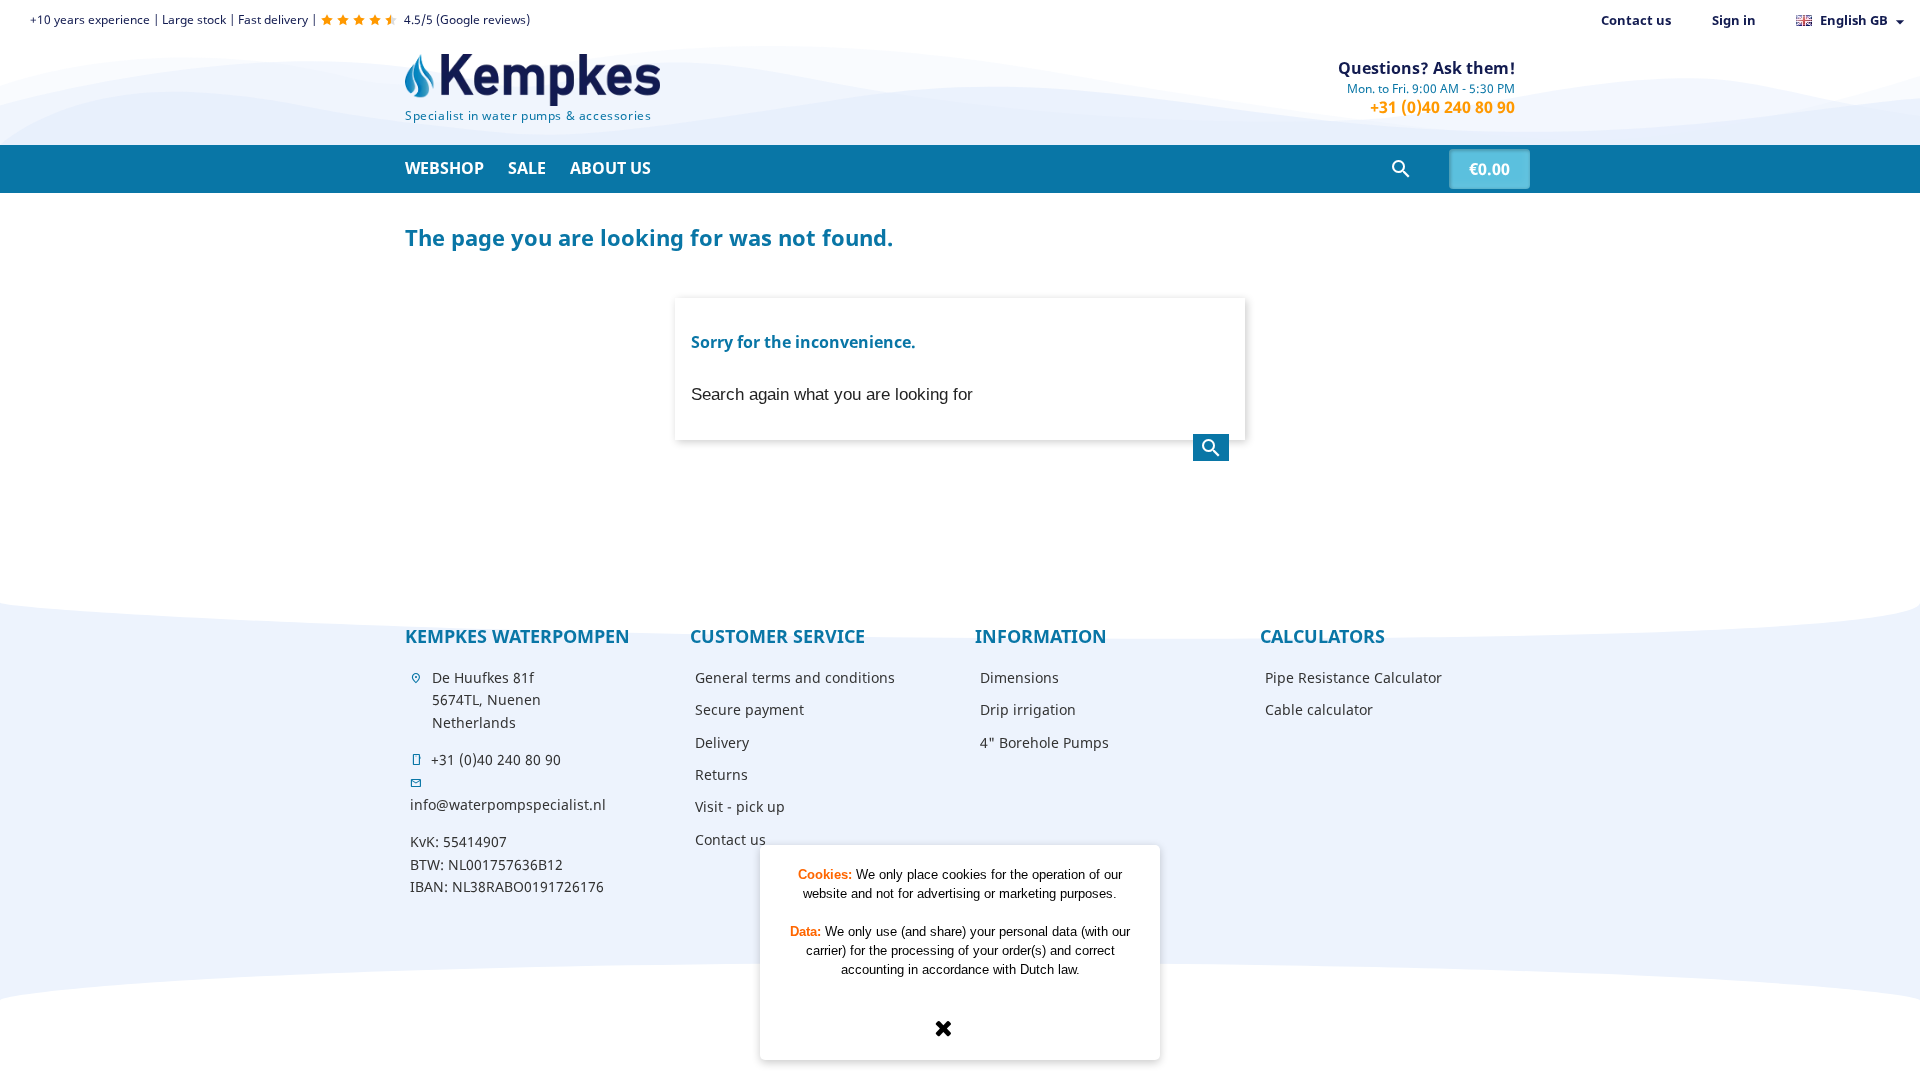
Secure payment (749, 709)
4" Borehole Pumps (1044, 742)
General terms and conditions (795, 677)
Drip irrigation (1028, 709)
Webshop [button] (444, 168)
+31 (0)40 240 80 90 (1442, 107)
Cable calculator (1319, 709)
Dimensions (1019, 677)
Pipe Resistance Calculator (1353, 677)
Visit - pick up (740, 806)
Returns (721, 774)
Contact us (1636, 20)
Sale (527, 168)
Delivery (722, 742)
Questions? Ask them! (1426, 68)
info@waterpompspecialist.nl (508, 804)
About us (610, 168)
